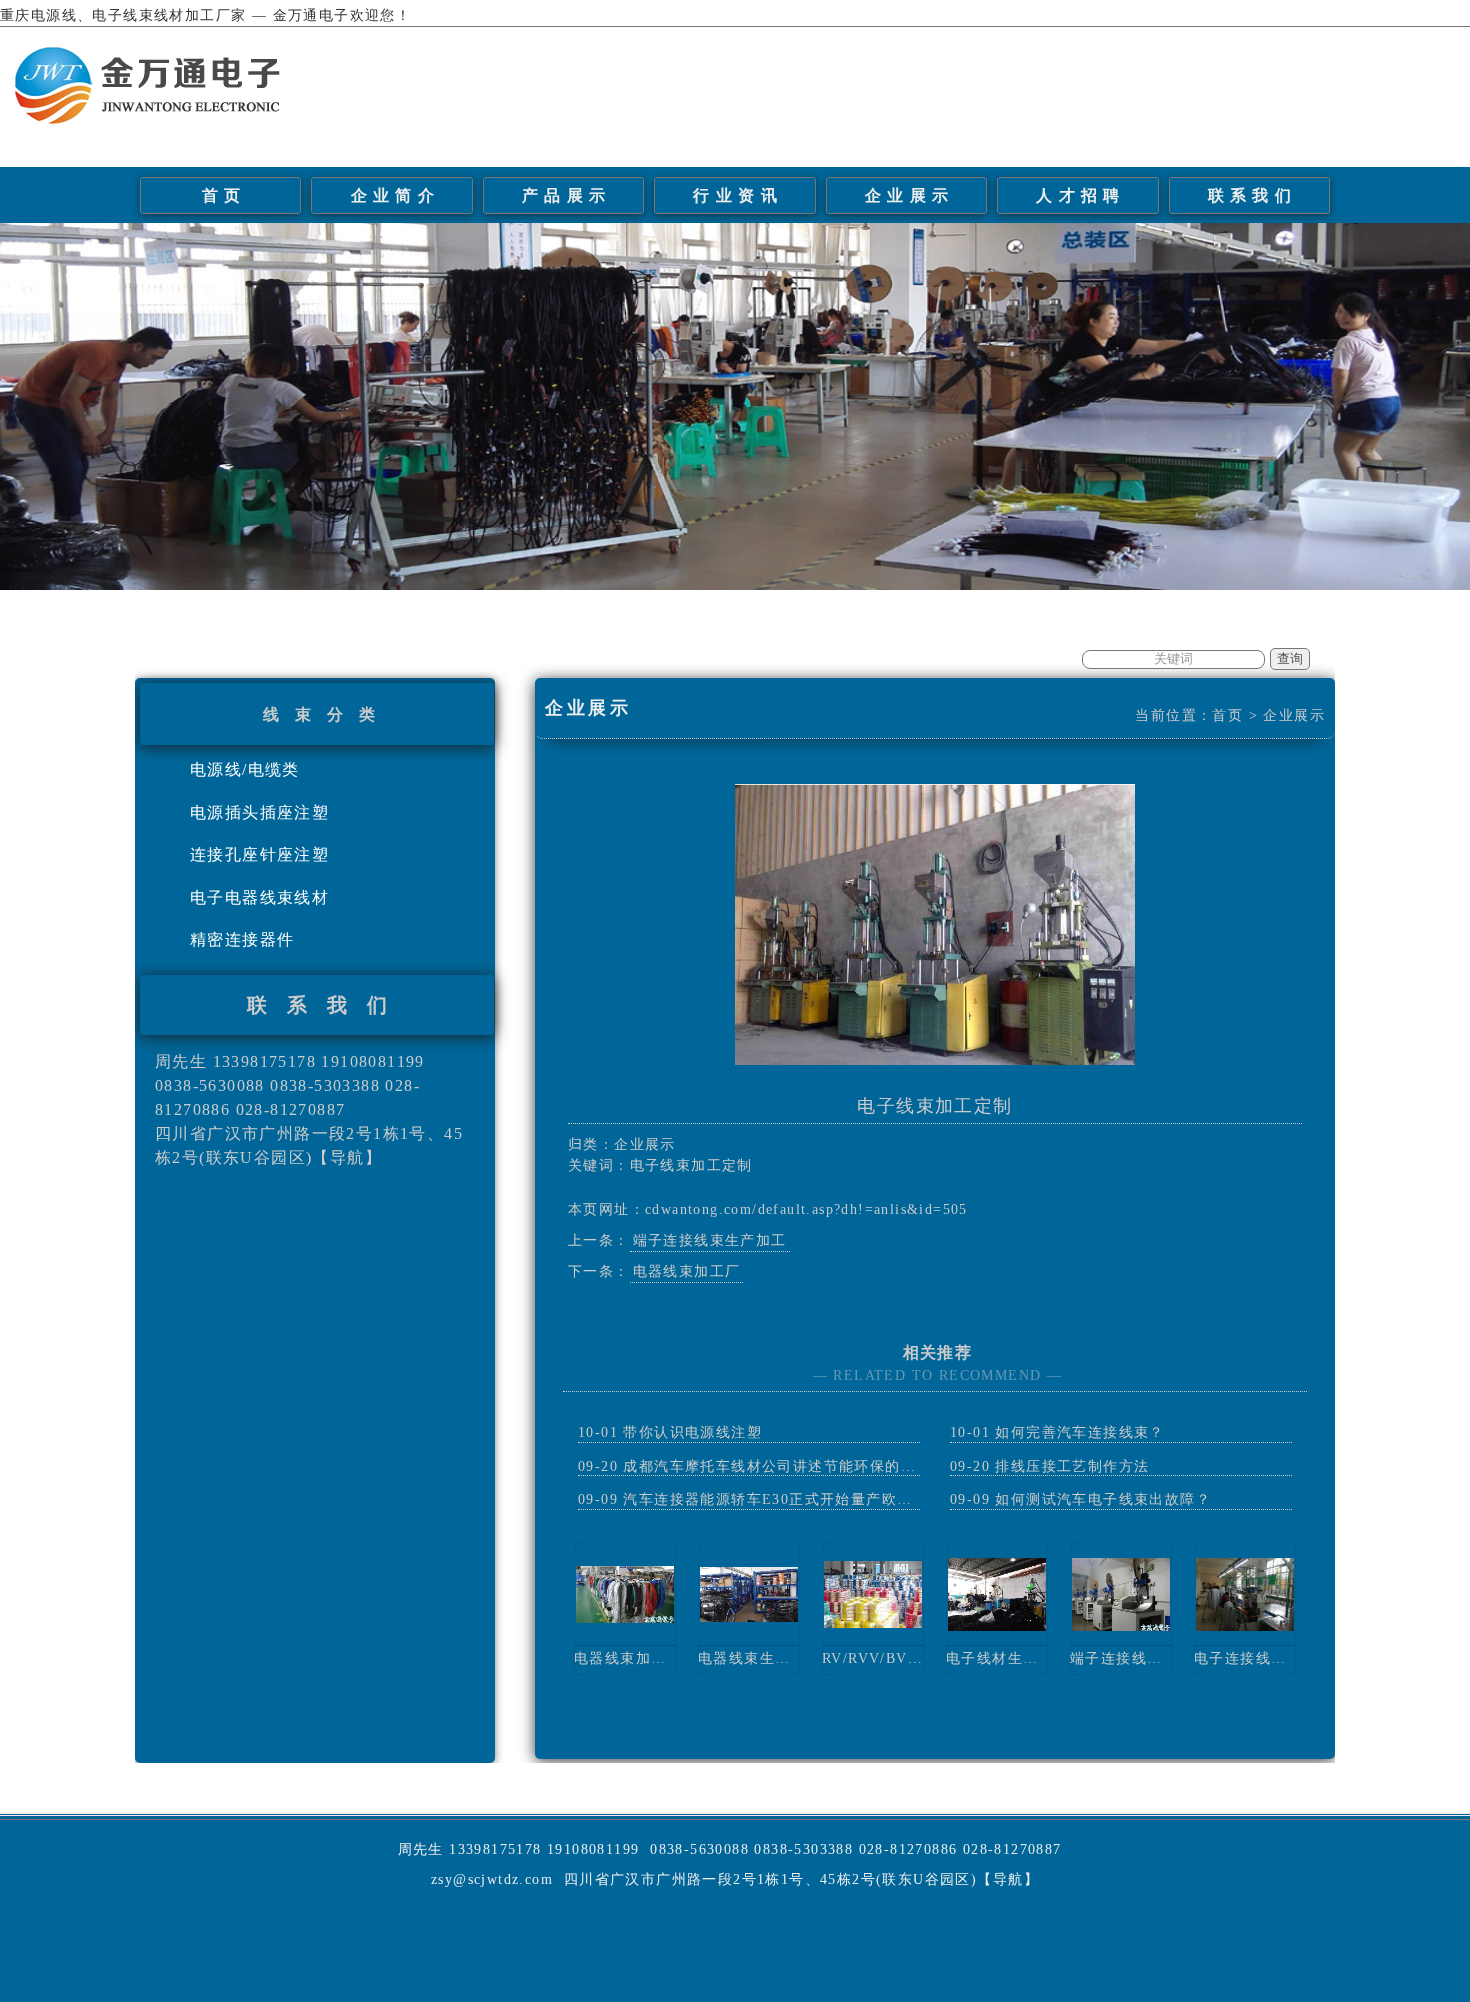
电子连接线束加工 (1255, 1658)
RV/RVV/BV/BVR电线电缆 (914, 1658)
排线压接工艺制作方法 (1072, 1466)
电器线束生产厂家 (759, 1658)
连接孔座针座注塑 (259, 854)
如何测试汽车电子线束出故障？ (1103, 1499)
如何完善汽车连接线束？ (1079, 1432)
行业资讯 (738, 195)
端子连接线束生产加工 (710, 1240)
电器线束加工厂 (687, 1271)
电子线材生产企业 (1007, 1658)
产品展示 (567, 195)
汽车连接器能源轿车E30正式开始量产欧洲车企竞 (790, 1499)
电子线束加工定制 (934, 1106)
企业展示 (910, 195)
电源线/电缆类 (245, 769)
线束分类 (327, 714)
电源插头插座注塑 (259, 812)
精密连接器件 (242, 939)
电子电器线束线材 (259, 897)
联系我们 (1253, 195)
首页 (224, 195)
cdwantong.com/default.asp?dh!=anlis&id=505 (806, 1209)
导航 (347, 1157)
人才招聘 (1081, 195)
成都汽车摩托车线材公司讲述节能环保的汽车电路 (792, 1466)
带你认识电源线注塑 (692, 1432)
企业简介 (396, 195)
